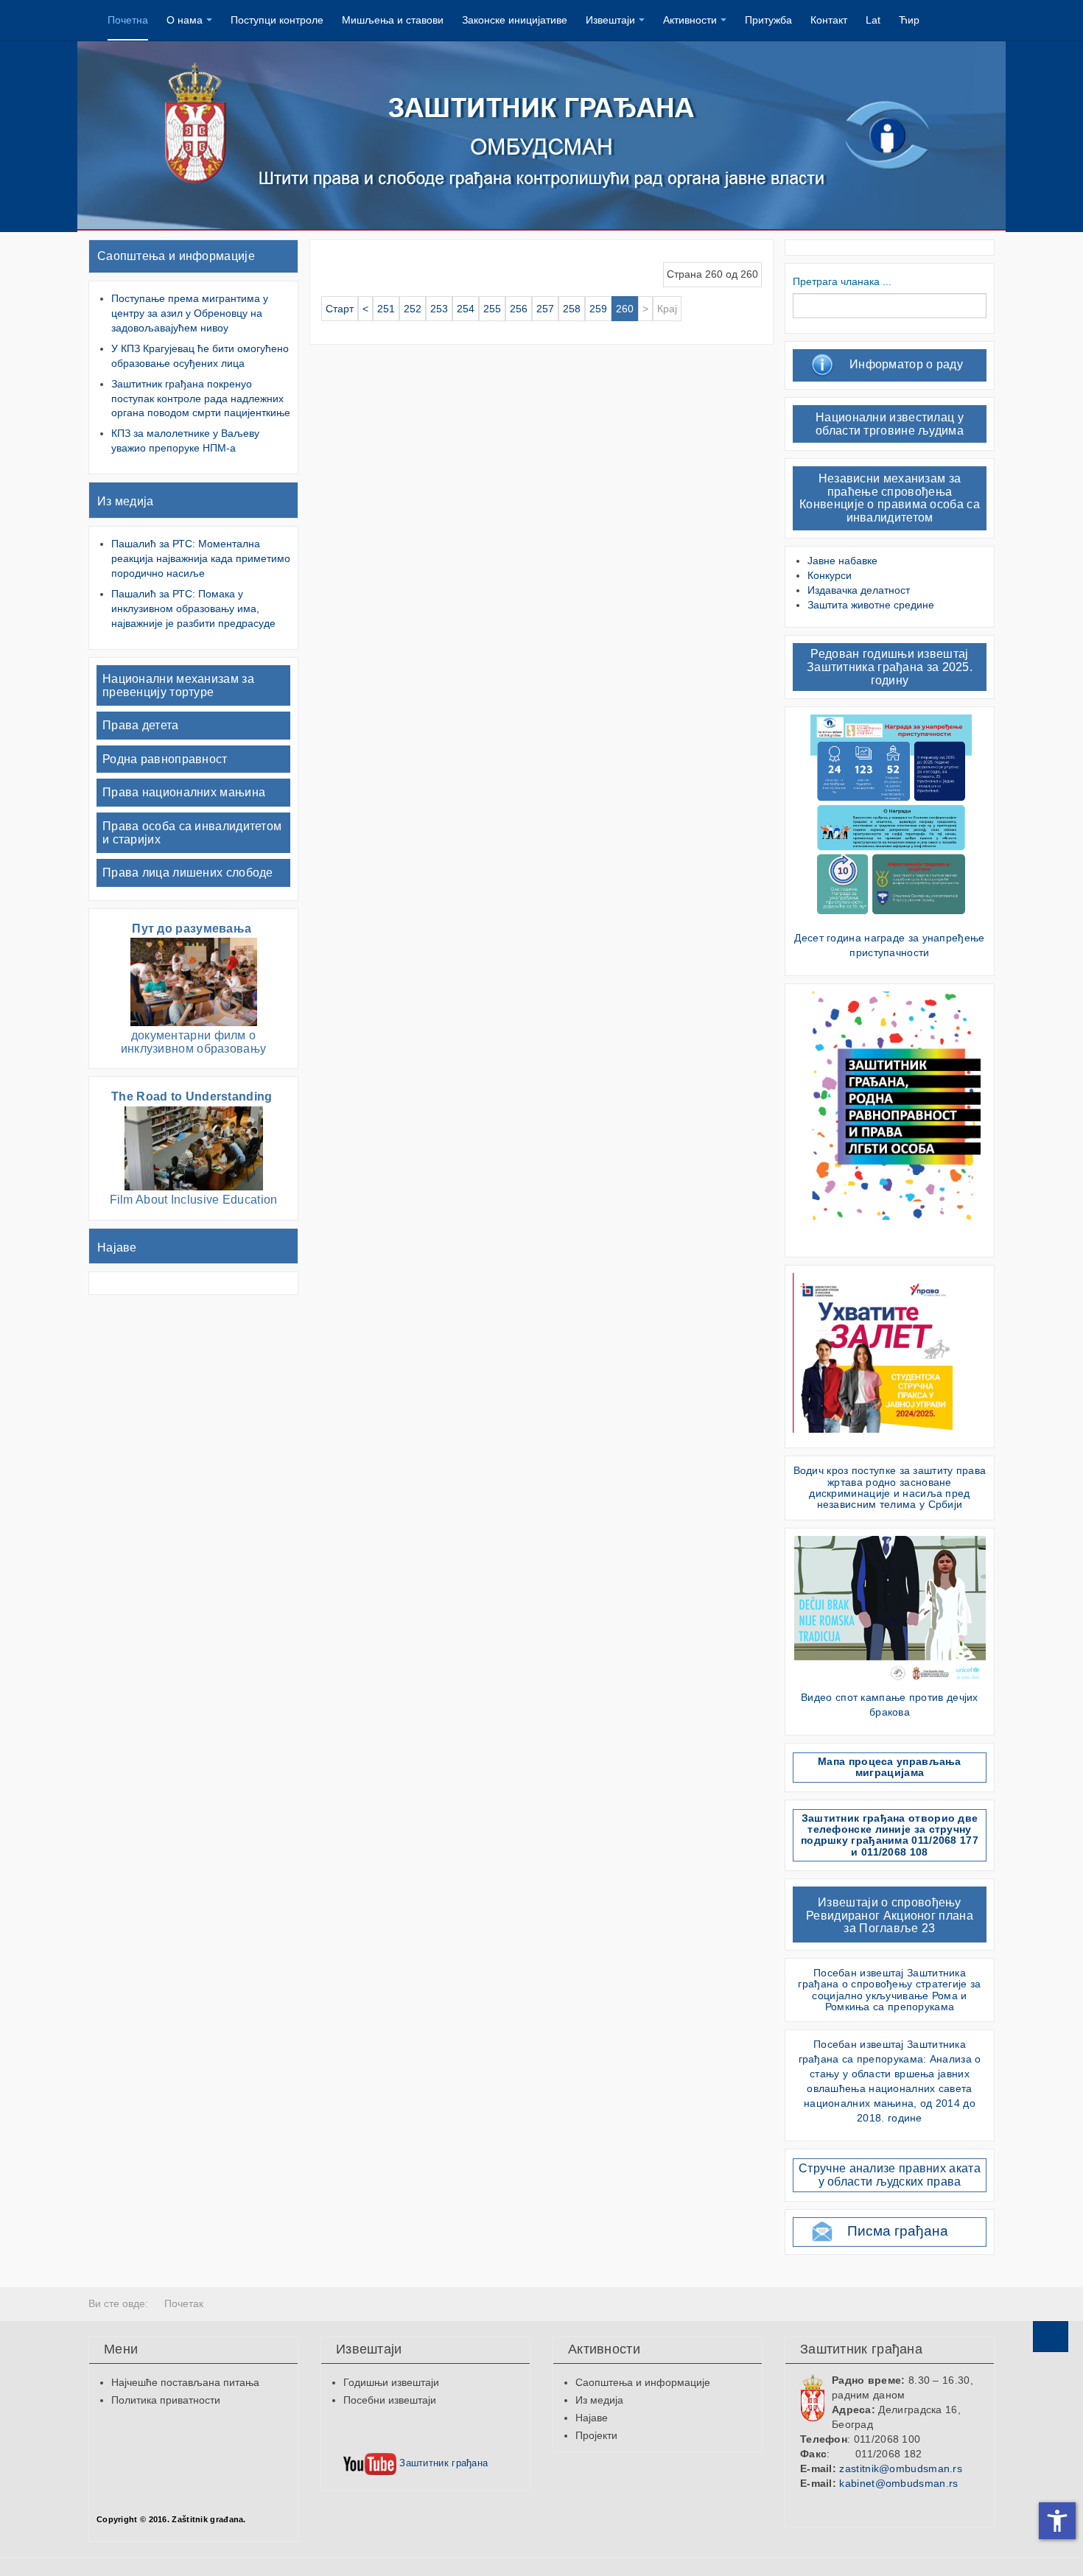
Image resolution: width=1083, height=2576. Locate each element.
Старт (340, 309)
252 (413, 309)
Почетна (128, 20)
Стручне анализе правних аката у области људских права (890, 2175)
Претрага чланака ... (842, 281)
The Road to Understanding (193, 1096)
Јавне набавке (842, 561)
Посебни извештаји (390, 2400)
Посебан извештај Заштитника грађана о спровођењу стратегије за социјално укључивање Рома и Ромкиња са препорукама (889, 1990)
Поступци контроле (277, 20)
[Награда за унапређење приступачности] (891, 818)
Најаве (117, 1247)
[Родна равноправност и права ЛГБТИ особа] (891, 1105)
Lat (873, 20)
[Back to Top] (1051, 2337)
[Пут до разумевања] (194, 982)
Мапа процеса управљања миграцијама (890, 1767)
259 (598, 309)
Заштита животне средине (871, 605)
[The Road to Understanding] (194, 1147)
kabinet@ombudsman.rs (898, 2483)
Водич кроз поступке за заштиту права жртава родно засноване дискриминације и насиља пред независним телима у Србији (890, 1487)
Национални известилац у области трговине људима (890, 424)
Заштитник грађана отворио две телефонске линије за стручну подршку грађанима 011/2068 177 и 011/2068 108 (890, 1835)
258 (572, 309)
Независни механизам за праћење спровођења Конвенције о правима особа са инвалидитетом (890, 498)
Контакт (829, 20)
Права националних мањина (184, 792)
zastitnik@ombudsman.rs (901, 2468)
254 (466, 309)
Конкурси (830, 575)
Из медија (126, 501)
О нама (185, 20)
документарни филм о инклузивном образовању (194, 1042)
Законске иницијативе (515, 20)
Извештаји (610, 20)
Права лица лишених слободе (188, 873)
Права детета (141, 725)
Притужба (768, 20)
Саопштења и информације (176, 256)
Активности (690, 20)
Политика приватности (166, 2400)
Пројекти (596, 2435)
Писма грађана (898, 2231)
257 (545, 309)
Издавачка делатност (859, 590)
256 (519, 309)
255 (492, 309)
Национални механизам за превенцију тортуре (178, 685)
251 (386, 309)
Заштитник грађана (442, 2463)
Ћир (909, 20)
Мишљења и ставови (393, 20)
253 (439, 309)
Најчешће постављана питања (185, 2382)
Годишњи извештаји (391, 2382)
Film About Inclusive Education (194, 1200)
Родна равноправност (165, 759)
